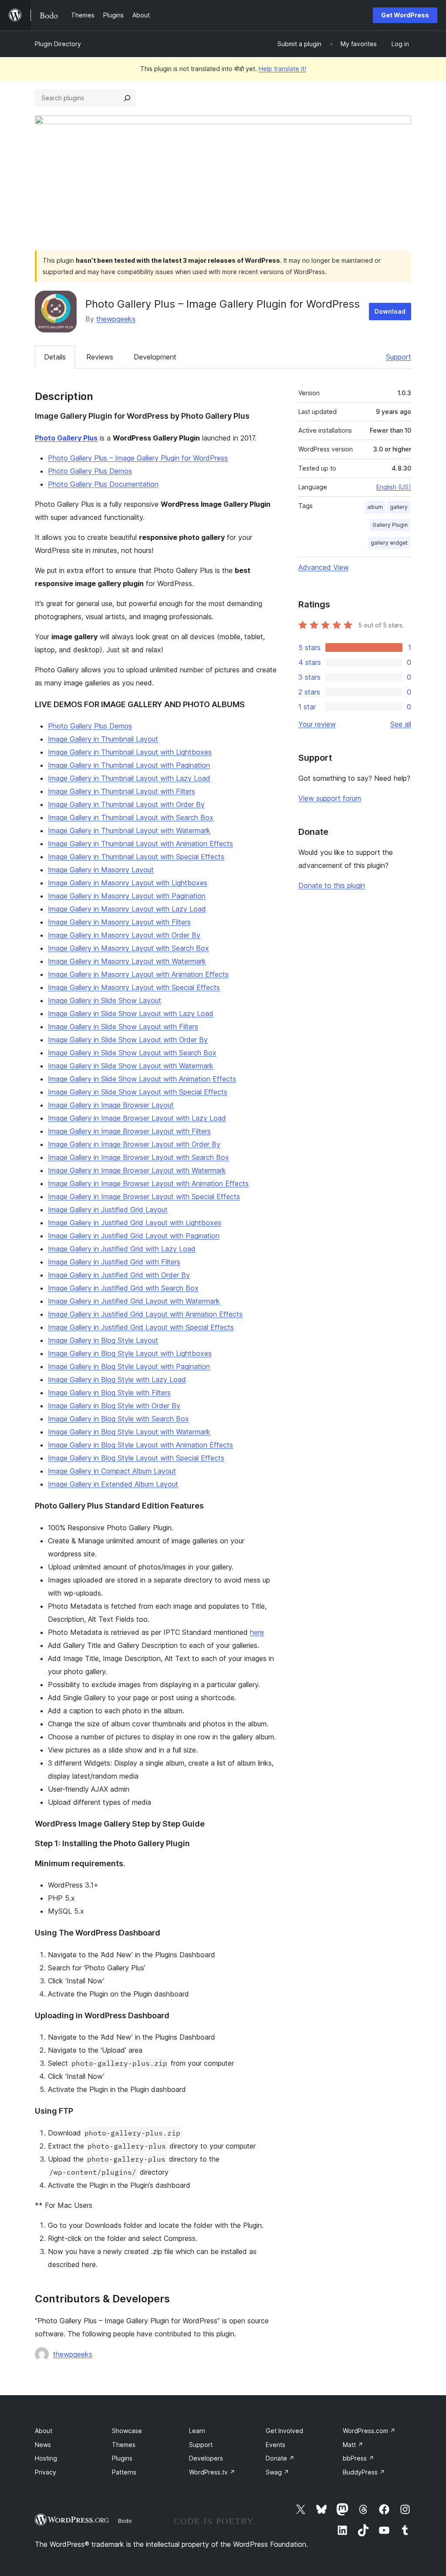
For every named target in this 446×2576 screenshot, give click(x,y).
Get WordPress (405, 15)
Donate (280, 2458)
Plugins (122, 2458)
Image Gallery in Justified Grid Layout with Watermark (134, 1301)
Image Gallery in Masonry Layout (101, 870)
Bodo (125, 2521)
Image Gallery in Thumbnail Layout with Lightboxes (130, 752)
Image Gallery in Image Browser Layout (111, 1105)
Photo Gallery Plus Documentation (103, 484)
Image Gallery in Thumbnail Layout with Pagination (129, 765)
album (375, 507)
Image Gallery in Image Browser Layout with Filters (129, 1131)
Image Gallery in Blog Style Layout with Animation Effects (140, 1445)
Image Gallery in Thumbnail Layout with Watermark (129, 830)
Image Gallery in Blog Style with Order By (114, 1406)
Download (390, 311)
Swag (277, 2472)
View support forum (330, 798)
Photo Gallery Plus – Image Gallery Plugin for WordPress (138, 458)
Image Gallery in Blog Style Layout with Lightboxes (130, 1353)
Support (399, 357)
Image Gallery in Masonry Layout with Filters (119, 922)
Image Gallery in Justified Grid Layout (108, 1210)
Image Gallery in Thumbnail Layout (103, 739)
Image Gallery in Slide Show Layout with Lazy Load (131, 1013)
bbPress (358, 2458)
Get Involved (284, 2431)
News (43, 2445)
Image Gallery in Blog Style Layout (103, 1340)
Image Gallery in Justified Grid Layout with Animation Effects (145, 1314)
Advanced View (324, 567)
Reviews (100, 357)
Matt (353, 2445)
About (44, 2431)
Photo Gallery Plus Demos (90, 471)
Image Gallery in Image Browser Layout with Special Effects (144, 1196)
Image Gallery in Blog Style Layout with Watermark (129, 1432)
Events (275, 2445)
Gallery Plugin (390, 525)
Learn (197, 2431)
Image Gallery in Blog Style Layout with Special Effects (136, 1458)
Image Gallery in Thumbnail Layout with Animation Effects (140, 844)
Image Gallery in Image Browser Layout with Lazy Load (137, 1118)
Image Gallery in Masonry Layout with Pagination (127, 896)
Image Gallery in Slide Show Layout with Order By (128, 1040)
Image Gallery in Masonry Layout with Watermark (127, 961)
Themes (124, 2445)
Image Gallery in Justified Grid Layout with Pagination (134, 1236)
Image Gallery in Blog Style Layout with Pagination (129, 1366)
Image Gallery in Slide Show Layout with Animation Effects (142, 1079)
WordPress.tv (212, 2472)
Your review (317, 724)
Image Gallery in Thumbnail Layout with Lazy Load (129, 778)
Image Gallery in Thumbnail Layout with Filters (122, 791)
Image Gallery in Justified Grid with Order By (119, 1275)
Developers (206, 2458)
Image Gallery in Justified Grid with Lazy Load (122, 1249)
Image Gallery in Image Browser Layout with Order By (134, 1144)
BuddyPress (364, 2472)
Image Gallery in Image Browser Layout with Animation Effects (148, 1183)
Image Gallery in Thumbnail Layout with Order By (126, 804)
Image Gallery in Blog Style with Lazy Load (117, 1380)
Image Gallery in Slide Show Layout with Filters (123, 1027)
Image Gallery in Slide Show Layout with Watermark (131, 1066)
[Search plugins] (127, 98)
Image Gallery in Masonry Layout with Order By (124, 935)
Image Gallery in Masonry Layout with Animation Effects (138, 974)
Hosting (46, 2458)
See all (401, 724)
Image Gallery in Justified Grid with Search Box (123, 1288)
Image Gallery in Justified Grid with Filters (114, 1262)
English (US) (394, 487)
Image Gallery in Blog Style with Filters (109, 1393)
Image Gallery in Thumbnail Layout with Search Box (131, 817)
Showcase (127, 2431)
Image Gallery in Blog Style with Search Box (118, 1419)
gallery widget (389, 543)
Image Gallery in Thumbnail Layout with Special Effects (136, 857)
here (257, 1632)
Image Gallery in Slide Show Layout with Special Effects (138, 1092)
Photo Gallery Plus (66, 438)
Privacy (46, 2472)
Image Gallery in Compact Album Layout (112, 1471)
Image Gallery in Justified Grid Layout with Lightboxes (135, 1223)
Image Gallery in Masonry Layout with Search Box (128, 948)
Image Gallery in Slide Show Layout (105, 1000)
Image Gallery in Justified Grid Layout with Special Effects (141, 1327)
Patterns (124, 2472)
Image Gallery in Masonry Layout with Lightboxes (128, 883)
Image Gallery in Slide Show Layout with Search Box (132, 1053)
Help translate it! (282, 69)
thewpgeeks (116, 319)
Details (55, 357)
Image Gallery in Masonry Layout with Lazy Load (127, 909)
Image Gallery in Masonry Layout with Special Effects (134, 987)
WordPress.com (369, 2431)
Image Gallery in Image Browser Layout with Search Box (139, 1157)
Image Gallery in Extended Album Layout (113, 1484)
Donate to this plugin (332, 885)
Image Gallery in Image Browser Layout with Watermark (137, 1170)
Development (155, 357)
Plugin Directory (58, 44)
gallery (399, 507)
